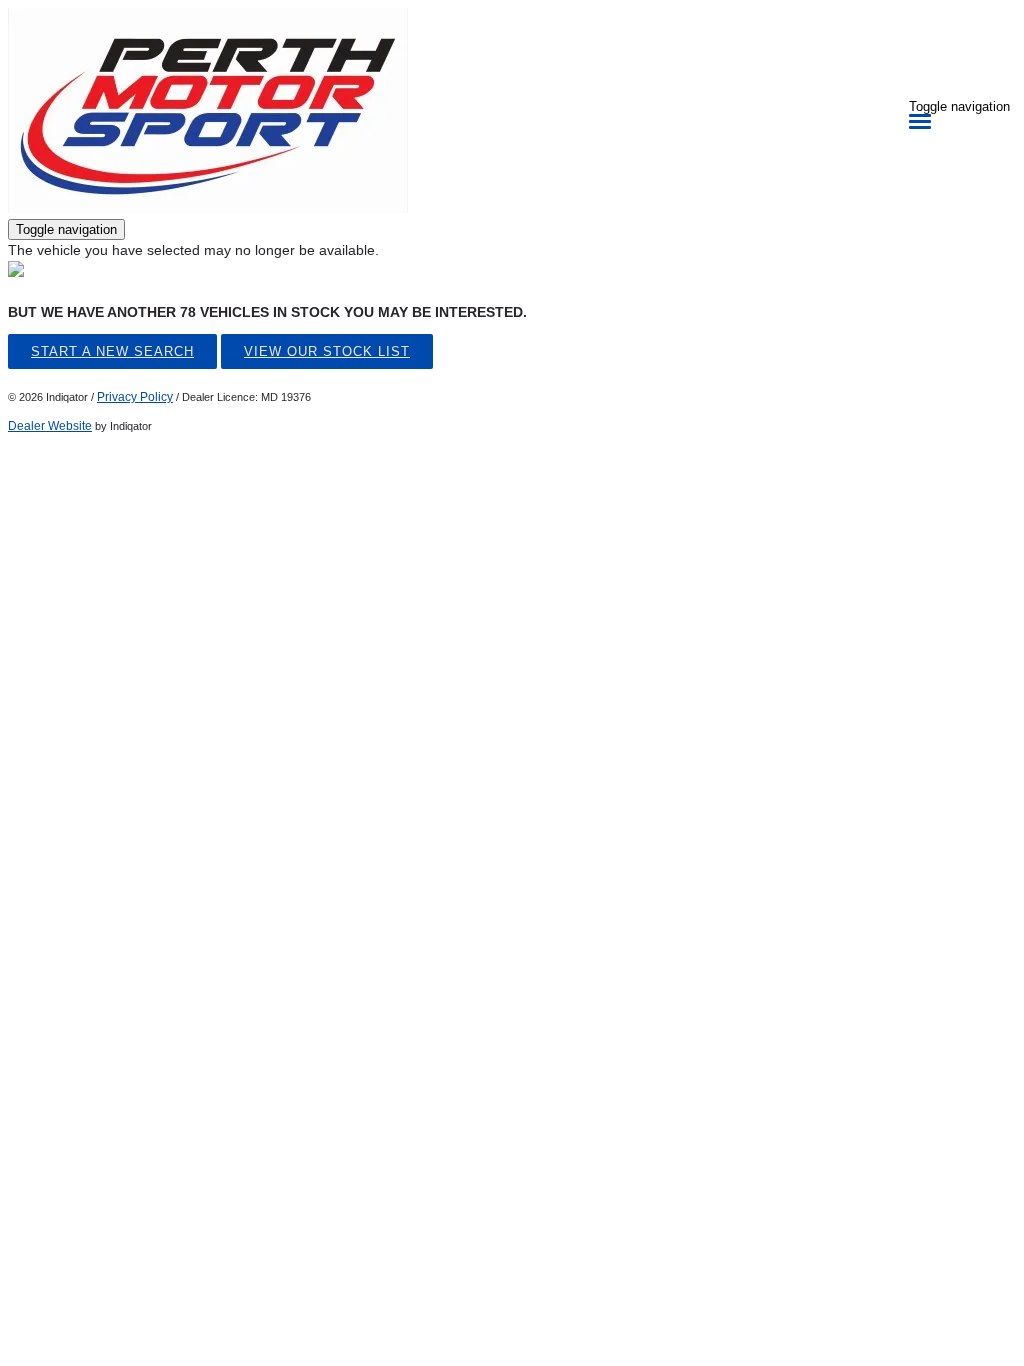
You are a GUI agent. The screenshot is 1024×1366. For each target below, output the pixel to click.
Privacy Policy (135, 397)
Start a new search (112, 351)
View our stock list (327, 351)
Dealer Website (50, 426)
